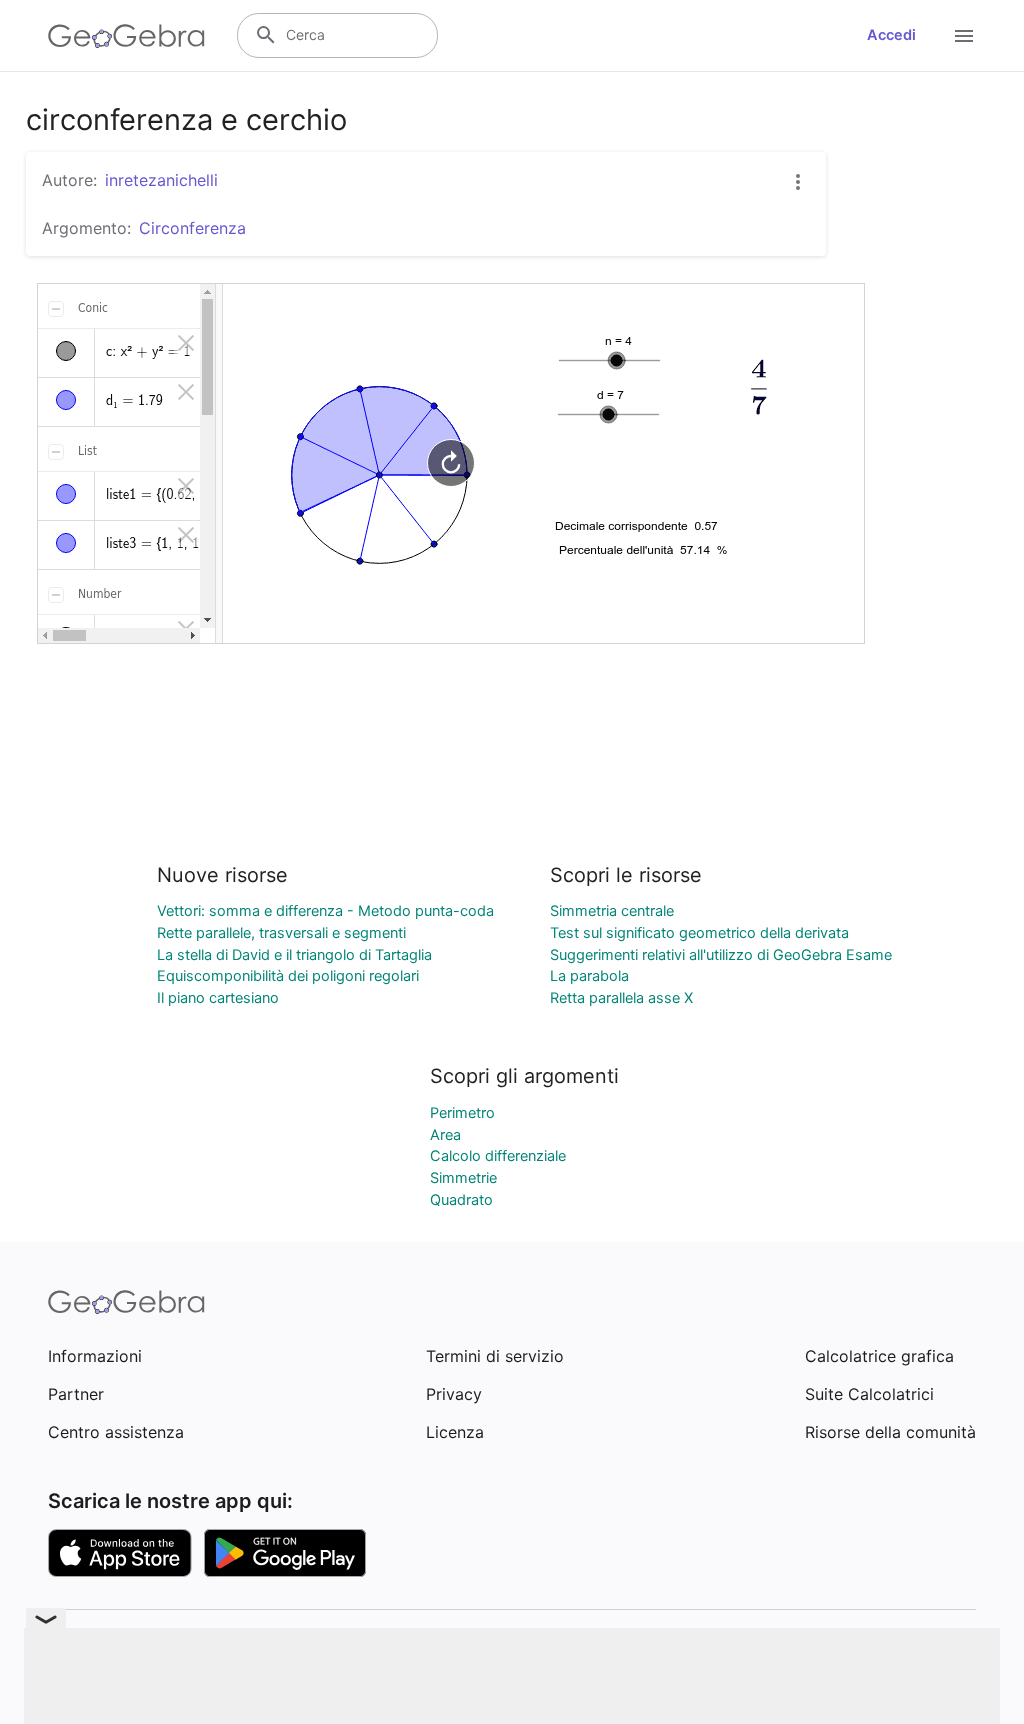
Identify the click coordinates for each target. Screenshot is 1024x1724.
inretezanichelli (161, 180)
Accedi (891, 35)
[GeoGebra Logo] (126, 36)
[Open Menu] (964, 36)
